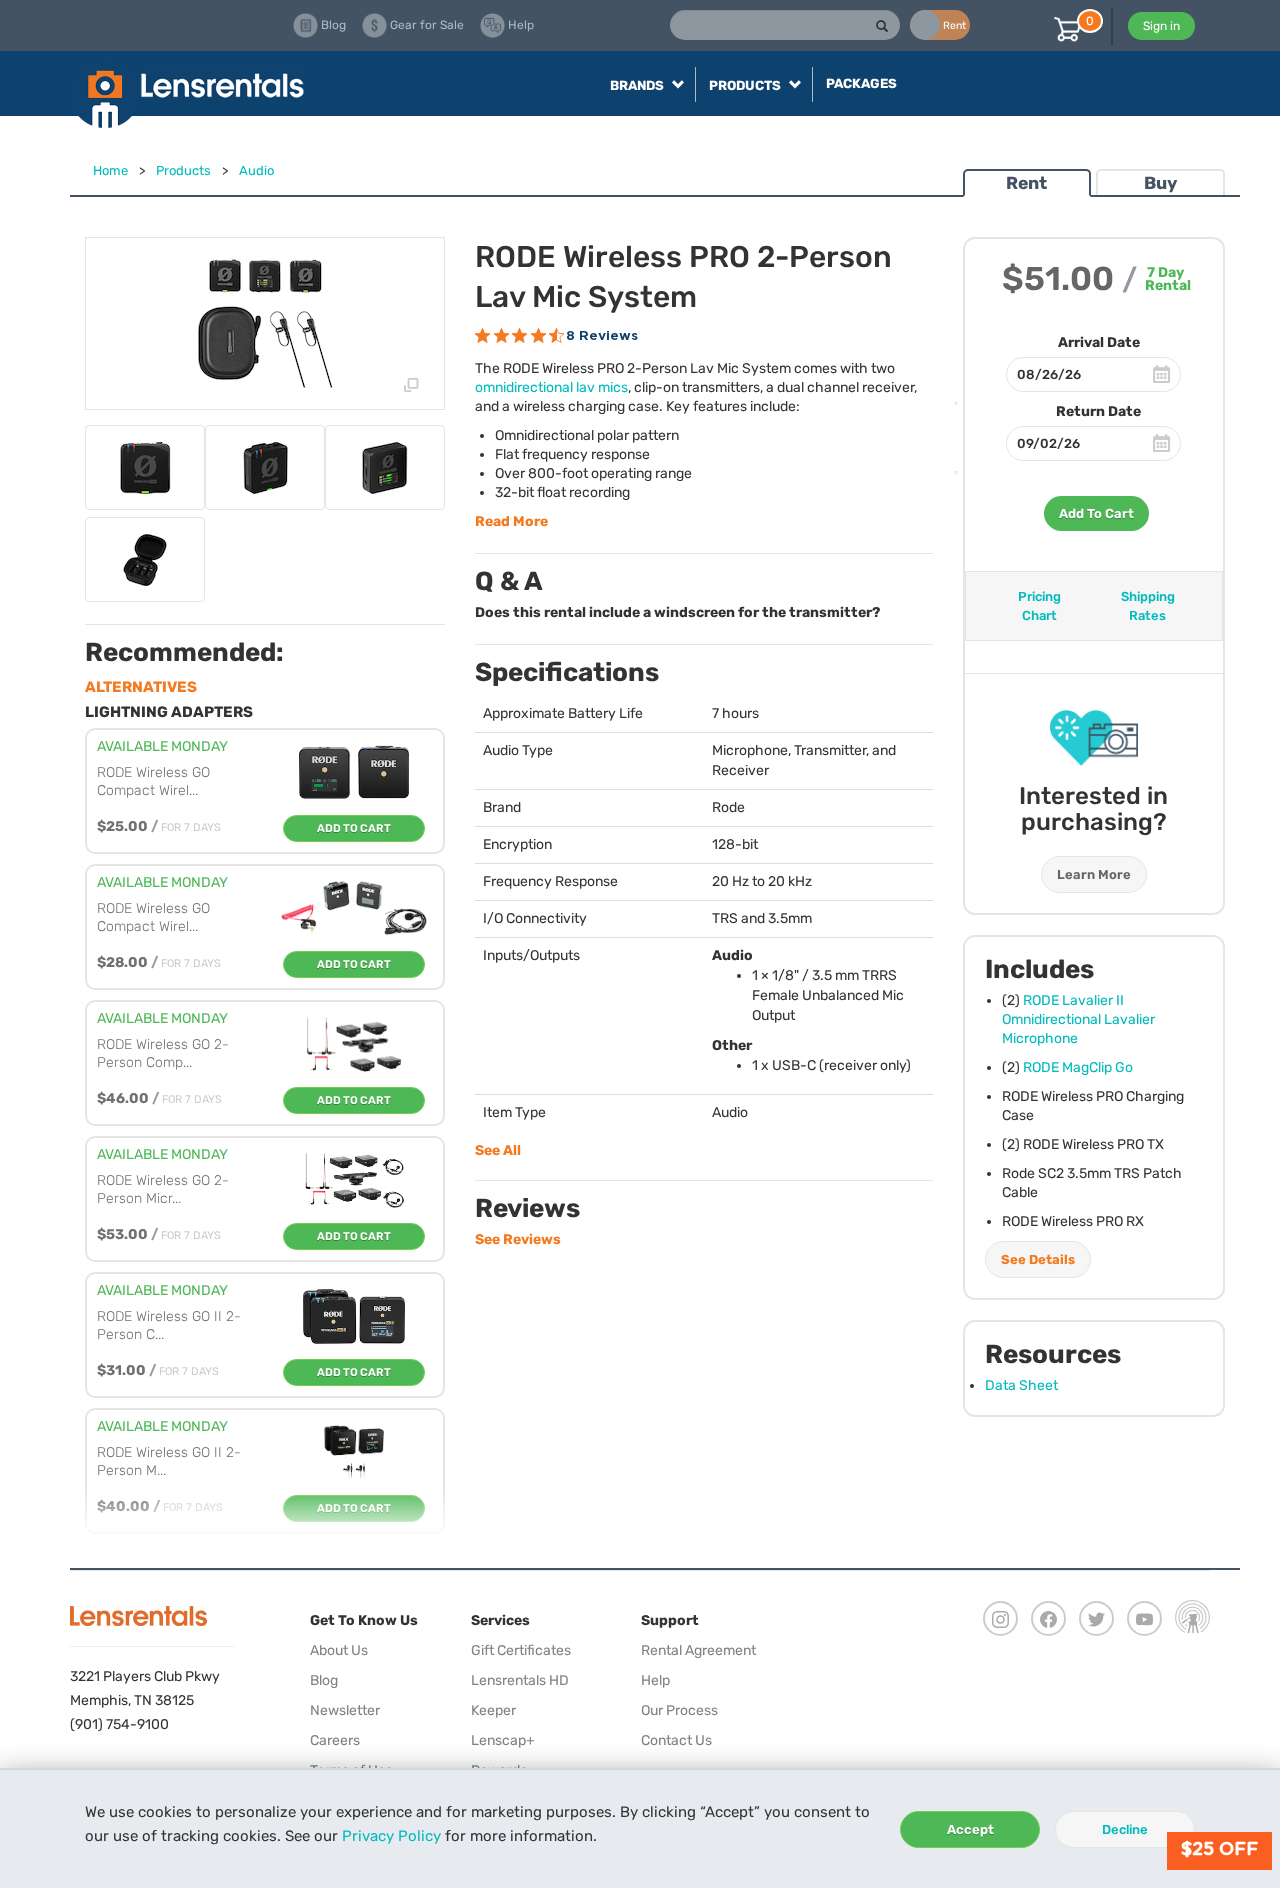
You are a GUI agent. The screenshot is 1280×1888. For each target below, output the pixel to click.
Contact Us (676, 1740)
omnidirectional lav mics (551, 387)
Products (183, 170)
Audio (256, 170)
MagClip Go (1078, 1067)
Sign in (1161, 26)
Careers (335, 1740)
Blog (324, 1680)
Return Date (1098, 411)
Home (110, 170)
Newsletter (345, 1710)
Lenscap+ (503, 1740)
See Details (1038, 1259)
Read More (511, 521)
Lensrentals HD (520, 1680)
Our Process (679, 1710)
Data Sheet (1021, 1385)
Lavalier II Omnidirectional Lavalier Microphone (1078, 1019)
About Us (339, 1650)
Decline (1125, 1829)
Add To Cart (1096, 513)
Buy (1160, 183)
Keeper (493, 1710)
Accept (970, 1829)
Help (655, 1680)
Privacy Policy (391, 1836)
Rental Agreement (698, 1650)
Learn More (1094, 874)
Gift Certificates (521, 1650)
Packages (861, 83)
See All (498, 1150)
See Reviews (518, 1239)
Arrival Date (1099, 342)
